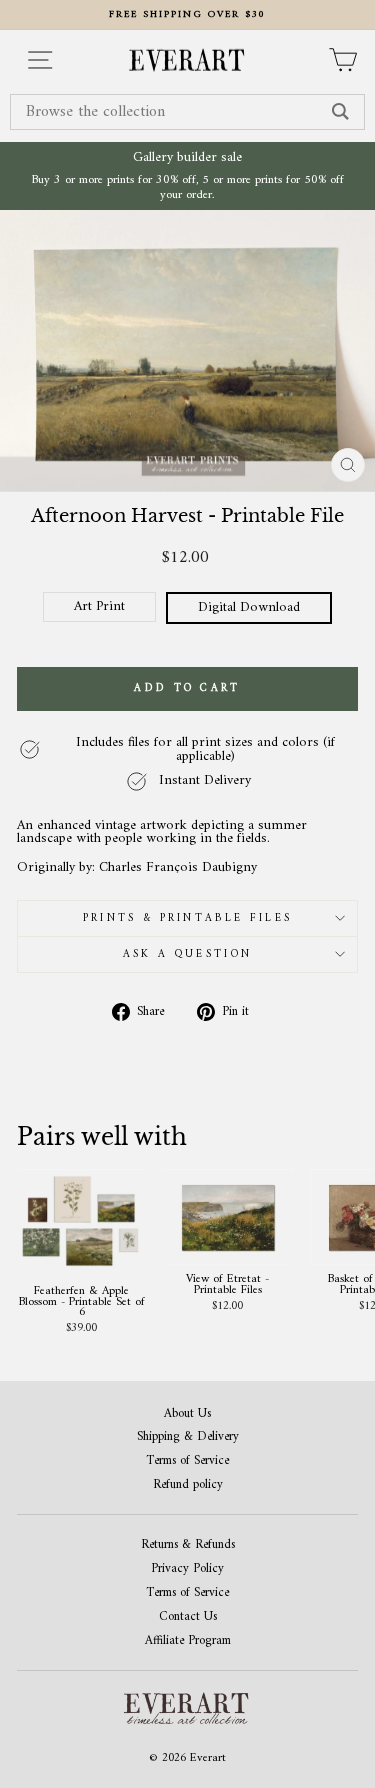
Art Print (99, 606)
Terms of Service (188, 1461)
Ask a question (187, 954)
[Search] (340, 112)
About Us (187, 1414)
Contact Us (188, 1617)
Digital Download (249, 607)
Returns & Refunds (188, 1545)
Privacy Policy (187, 1569)
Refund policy (188, 1485)
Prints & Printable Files (188, 918)
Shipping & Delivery (188, 1437)
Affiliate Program (188, 1641)
